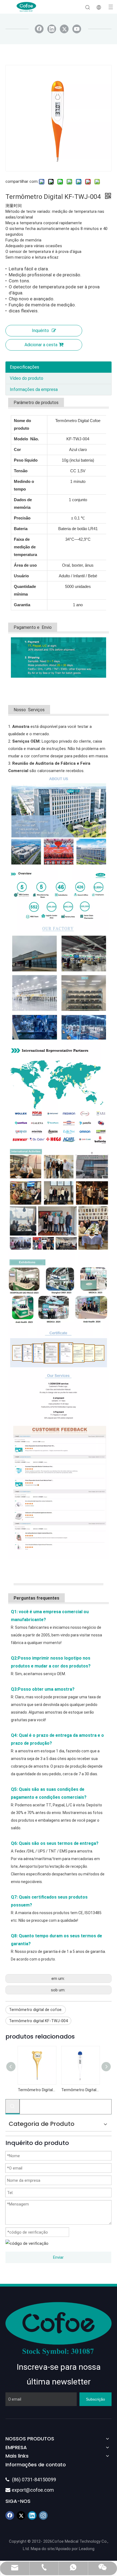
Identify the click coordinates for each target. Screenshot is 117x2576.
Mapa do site (42, 2549)
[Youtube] (77, 29)
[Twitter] (64, 29)
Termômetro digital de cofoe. (36, 2010)
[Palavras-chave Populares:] (13, 2106)
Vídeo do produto (27, 378)
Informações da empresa (34, 389)
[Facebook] (39, 29)
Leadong (87, 2549)
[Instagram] (43, 2515)
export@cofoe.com (30, 2490)
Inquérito (40, 331)
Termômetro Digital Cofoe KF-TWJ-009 (80, 2090)
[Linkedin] (52, 29)
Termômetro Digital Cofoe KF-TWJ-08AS (37, 2090)
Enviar (58, 2257)
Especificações (24, 367)
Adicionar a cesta (41, 345)
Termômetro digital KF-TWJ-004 (38, 2021)
